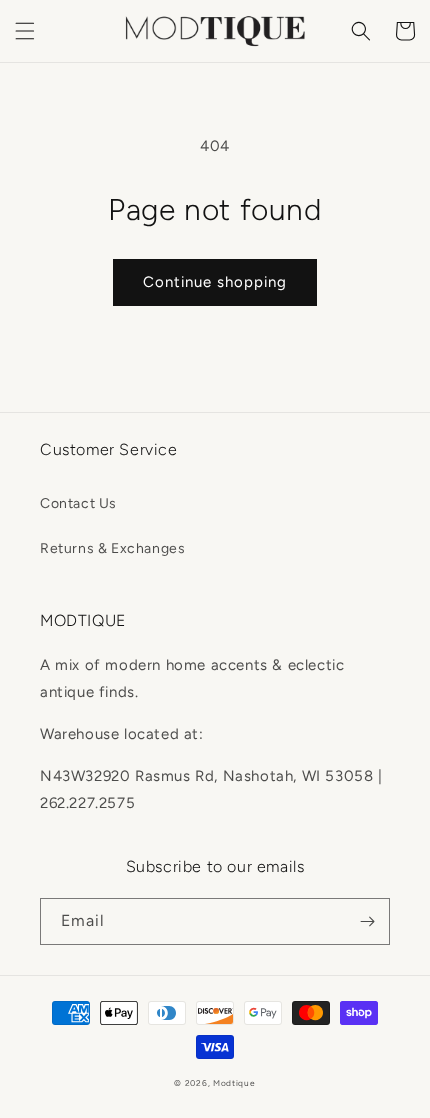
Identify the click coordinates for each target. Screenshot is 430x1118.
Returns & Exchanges (112, 548)
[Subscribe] (367, 921)
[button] (25, 31)
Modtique (234, 1083)
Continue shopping (215, 282)
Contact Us (78, 503)
